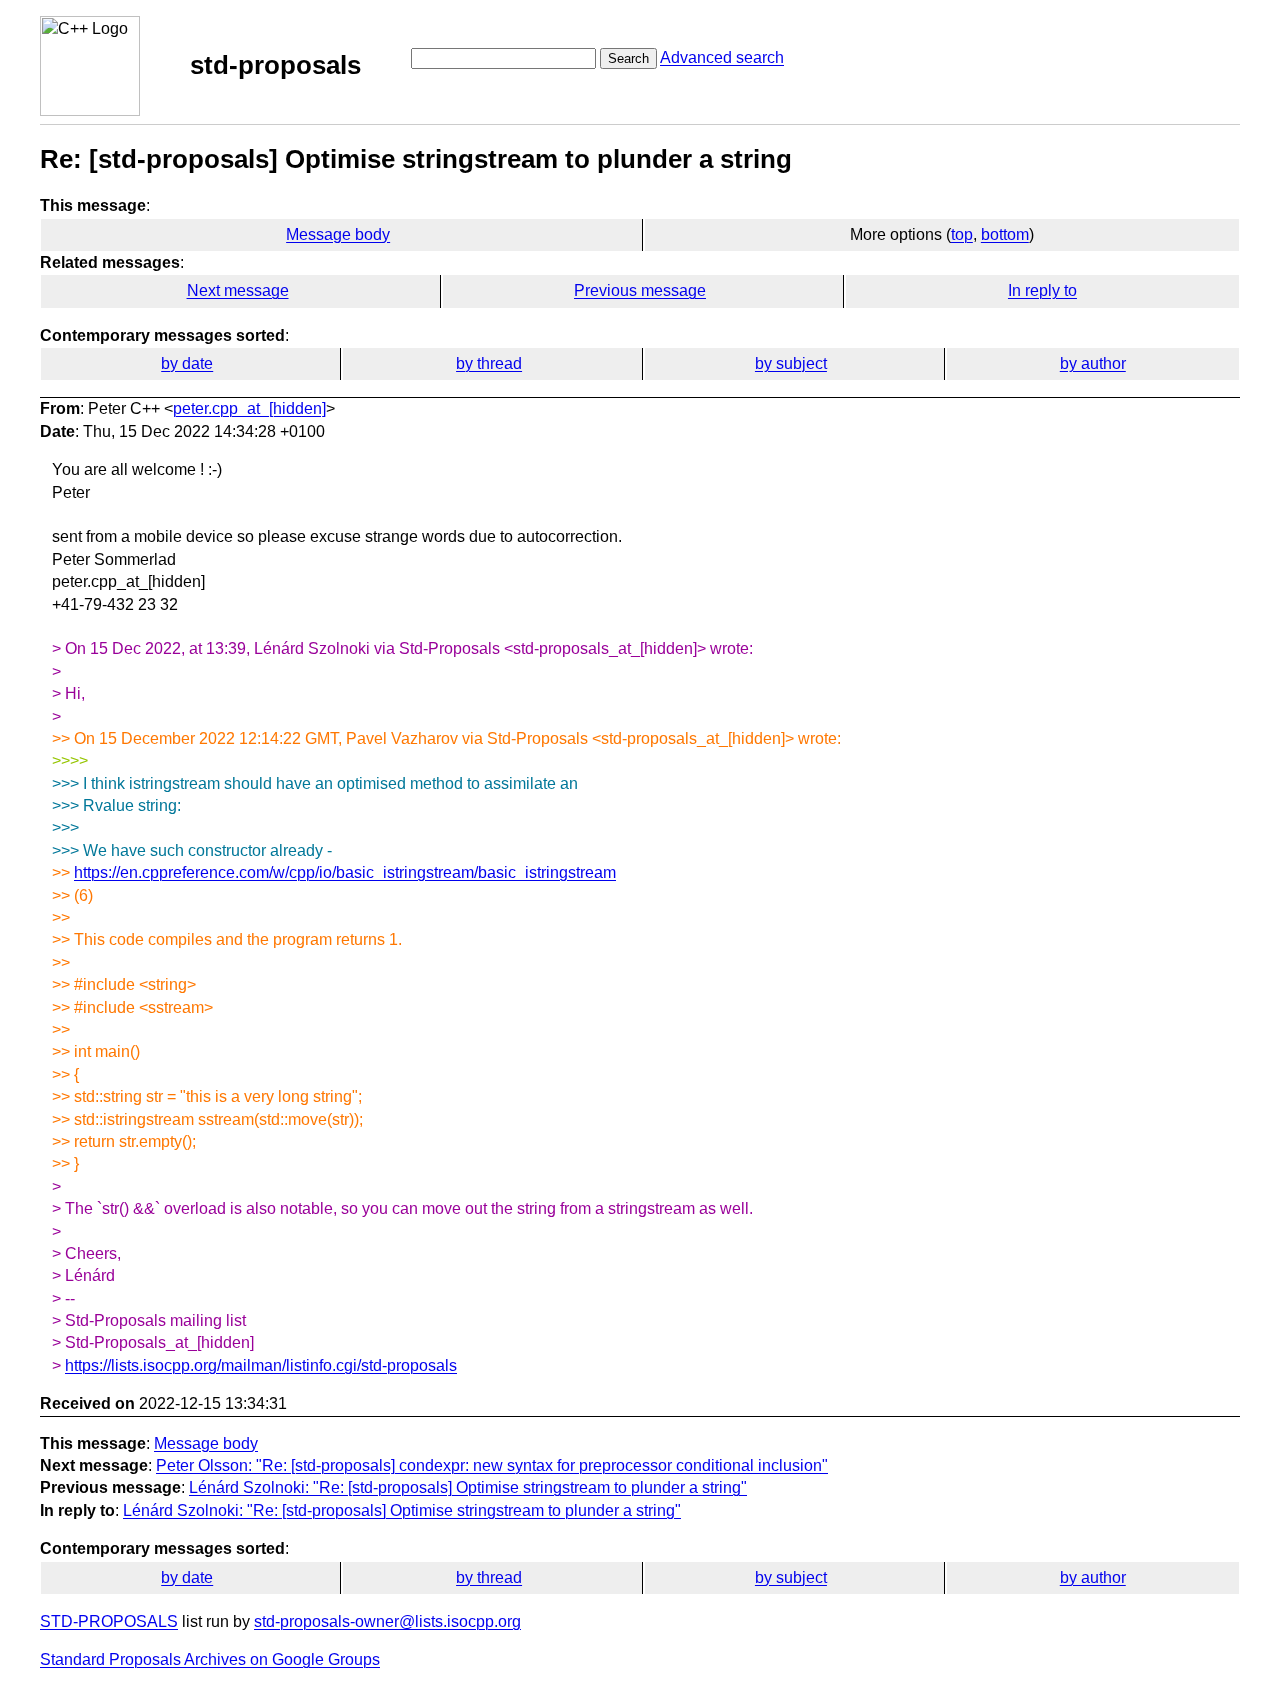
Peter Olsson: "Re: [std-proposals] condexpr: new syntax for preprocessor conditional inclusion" (492, 1465)
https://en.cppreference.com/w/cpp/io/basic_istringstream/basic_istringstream (345, 872)
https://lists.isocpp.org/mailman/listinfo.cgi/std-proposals (261, 1365)
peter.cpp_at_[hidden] (249, 408)
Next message (238, 290)
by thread (489, 363)
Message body (338, 234)
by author (1093, 363)
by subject (791, 363)
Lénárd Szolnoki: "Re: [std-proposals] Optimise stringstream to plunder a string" (468, 1487)
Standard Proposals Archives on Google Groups (210, 1659)
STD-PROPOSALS (109, 1621)
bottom (1005, 234)
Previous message (640, 290)
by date (187, 363)
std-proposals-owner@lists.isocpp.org (387, 1621)
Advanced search (722, 57)
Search (628, 58)
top (962, 234)
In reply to (1042, 290)
